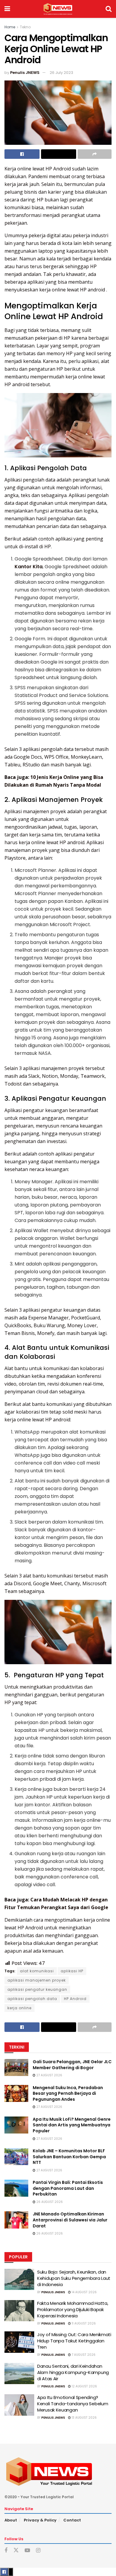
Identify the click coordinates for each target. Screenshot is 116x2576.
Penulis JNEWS (25, 73)
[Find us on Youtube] (27, 2551)
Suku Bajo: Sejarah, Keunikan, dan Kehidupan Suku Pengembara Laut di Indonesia (74, 2278)
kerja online (19, 2008)
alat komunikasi (37, 1971)
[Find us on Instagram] (38, 2551)
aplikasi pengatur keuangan (37, 1989)
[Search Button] (109, 9)
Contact (72, 2520)
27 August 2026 (49, 2075)
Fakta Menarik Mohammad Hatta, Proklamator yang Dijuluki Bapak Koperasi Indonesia (73, 2309)
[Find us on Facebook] (6, 2551)
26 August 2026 (49, 2202)
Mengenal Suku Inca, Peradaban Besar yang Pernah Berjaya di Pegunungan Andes (68, 2093)
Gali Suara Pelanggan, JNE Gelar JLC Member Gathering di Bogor (72, 2065)
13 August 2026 (84, 2418)
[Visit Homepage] (58, 9)
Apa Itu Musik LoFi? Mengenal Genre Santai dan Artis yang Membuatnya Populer (72, 2125)
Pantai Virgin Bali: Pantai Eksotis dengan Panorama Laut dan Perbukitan (68, 2188)
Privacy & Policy (40, 2520)
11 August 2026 (83, 2323)
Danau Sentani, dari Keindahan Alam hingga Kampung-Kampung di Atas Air (73, 2372)
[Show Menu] (7, 9)
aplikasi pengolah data (32, 1999)
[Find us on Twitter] (16, 2550)
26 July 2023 (61, 73)
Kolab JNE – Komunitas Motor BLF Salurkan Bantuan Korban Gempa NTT (69, 2157)
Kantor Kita (29, 567)
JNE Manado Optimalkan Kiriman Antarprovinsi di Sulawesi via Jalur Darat (70, 2220)
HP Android (75, 1999)
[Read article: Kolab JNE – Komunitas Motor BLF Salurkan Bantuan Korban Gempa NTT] (16, 2157)
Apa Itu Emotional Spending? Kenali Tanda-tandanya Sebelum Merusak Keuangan (73, 2404)
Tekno (25, 27)
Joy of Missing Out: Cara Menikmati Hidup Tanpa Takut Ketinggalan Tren (74, 2341)
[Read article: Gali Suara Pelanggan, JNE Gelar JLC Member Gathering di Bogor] (16, 2068)
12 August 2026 (84, 2386)
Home (10, 27)
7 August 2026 (83, 2355)
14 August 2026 (84, 2292)
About (11, 2520)
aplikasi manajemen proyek (37, 1980)
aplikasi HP (72, 1971)
